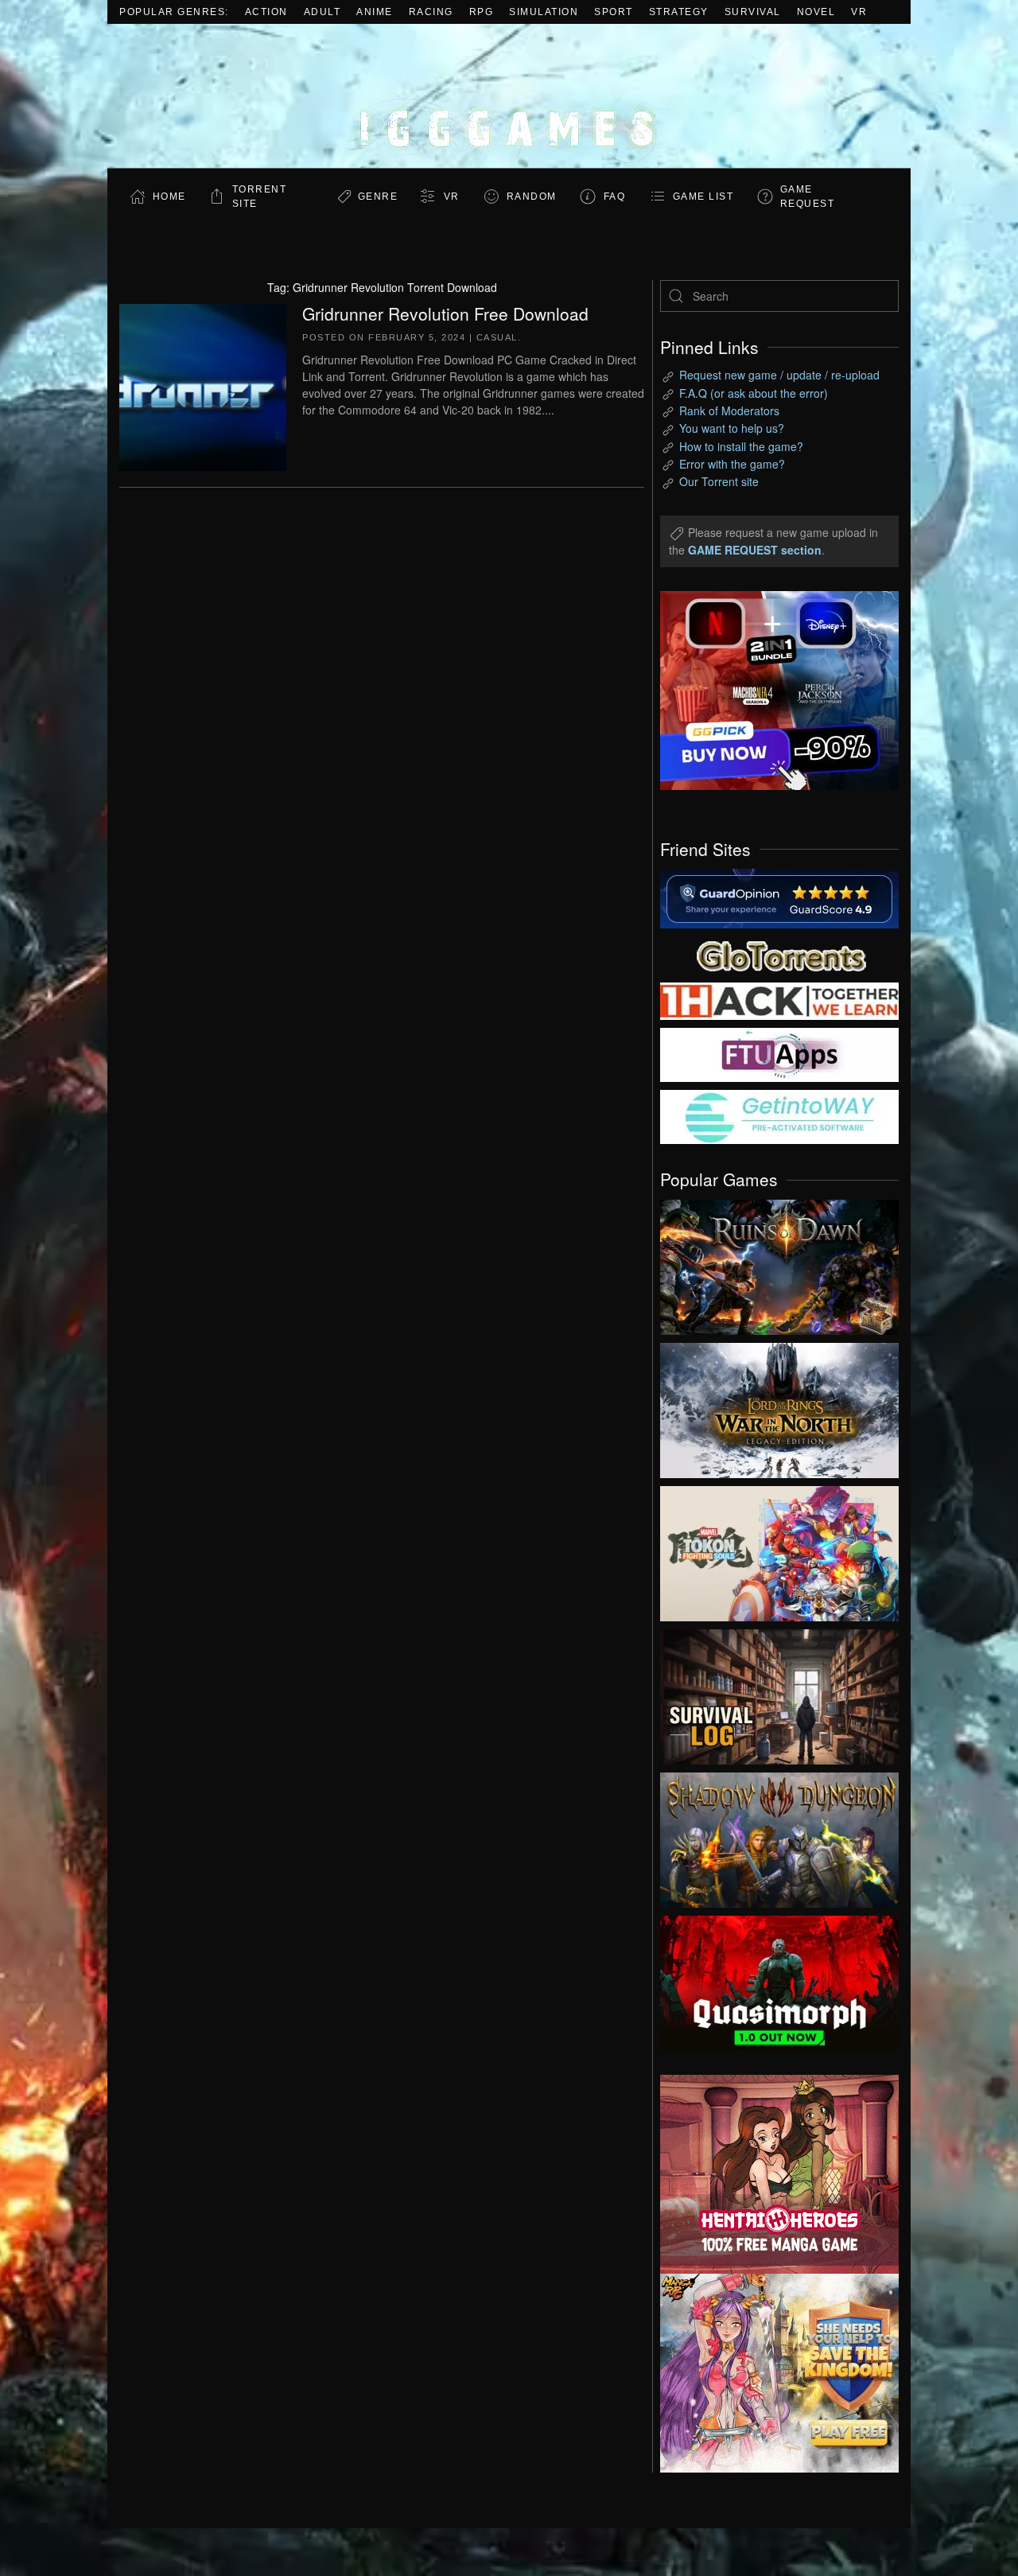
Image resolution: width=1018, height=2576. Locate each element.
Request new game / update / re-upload (779, 375)
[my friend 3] (779, 1000)
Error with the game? (732, 464)
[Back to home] (509, 96)
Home (169, 197)
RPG (482, 12)
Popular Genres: (174, 12)
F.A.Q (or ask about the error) (754, 393)
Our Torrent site (719, 481)
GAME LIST (703, 197)
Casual (497, 337)
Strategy (679, 12)
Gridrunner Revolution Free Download (445, 313)
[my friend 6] (779, 1053)
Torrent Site (260, 197)
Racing (431, 12)
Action (266, 12)
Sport (614, 12)
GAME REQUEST (808, 197)
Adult (322, 12)
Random (532, 197)
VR (859, 12)
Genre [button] (378, 197)
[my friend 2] (779, 954)
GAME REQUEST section (755, 550)
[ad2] (771, 2174)
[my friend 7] (779, 1115)
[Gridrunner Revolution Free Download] (203, 385)
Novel (816, 12)
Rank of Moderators (729, 411)
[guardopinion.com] (779, 897)
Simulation (544, 12)
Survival (753, 12)
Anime (375, 12)
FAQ (615, 197)
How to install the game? (741, 446)
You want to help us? (732, 428)
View (779, 1263)
